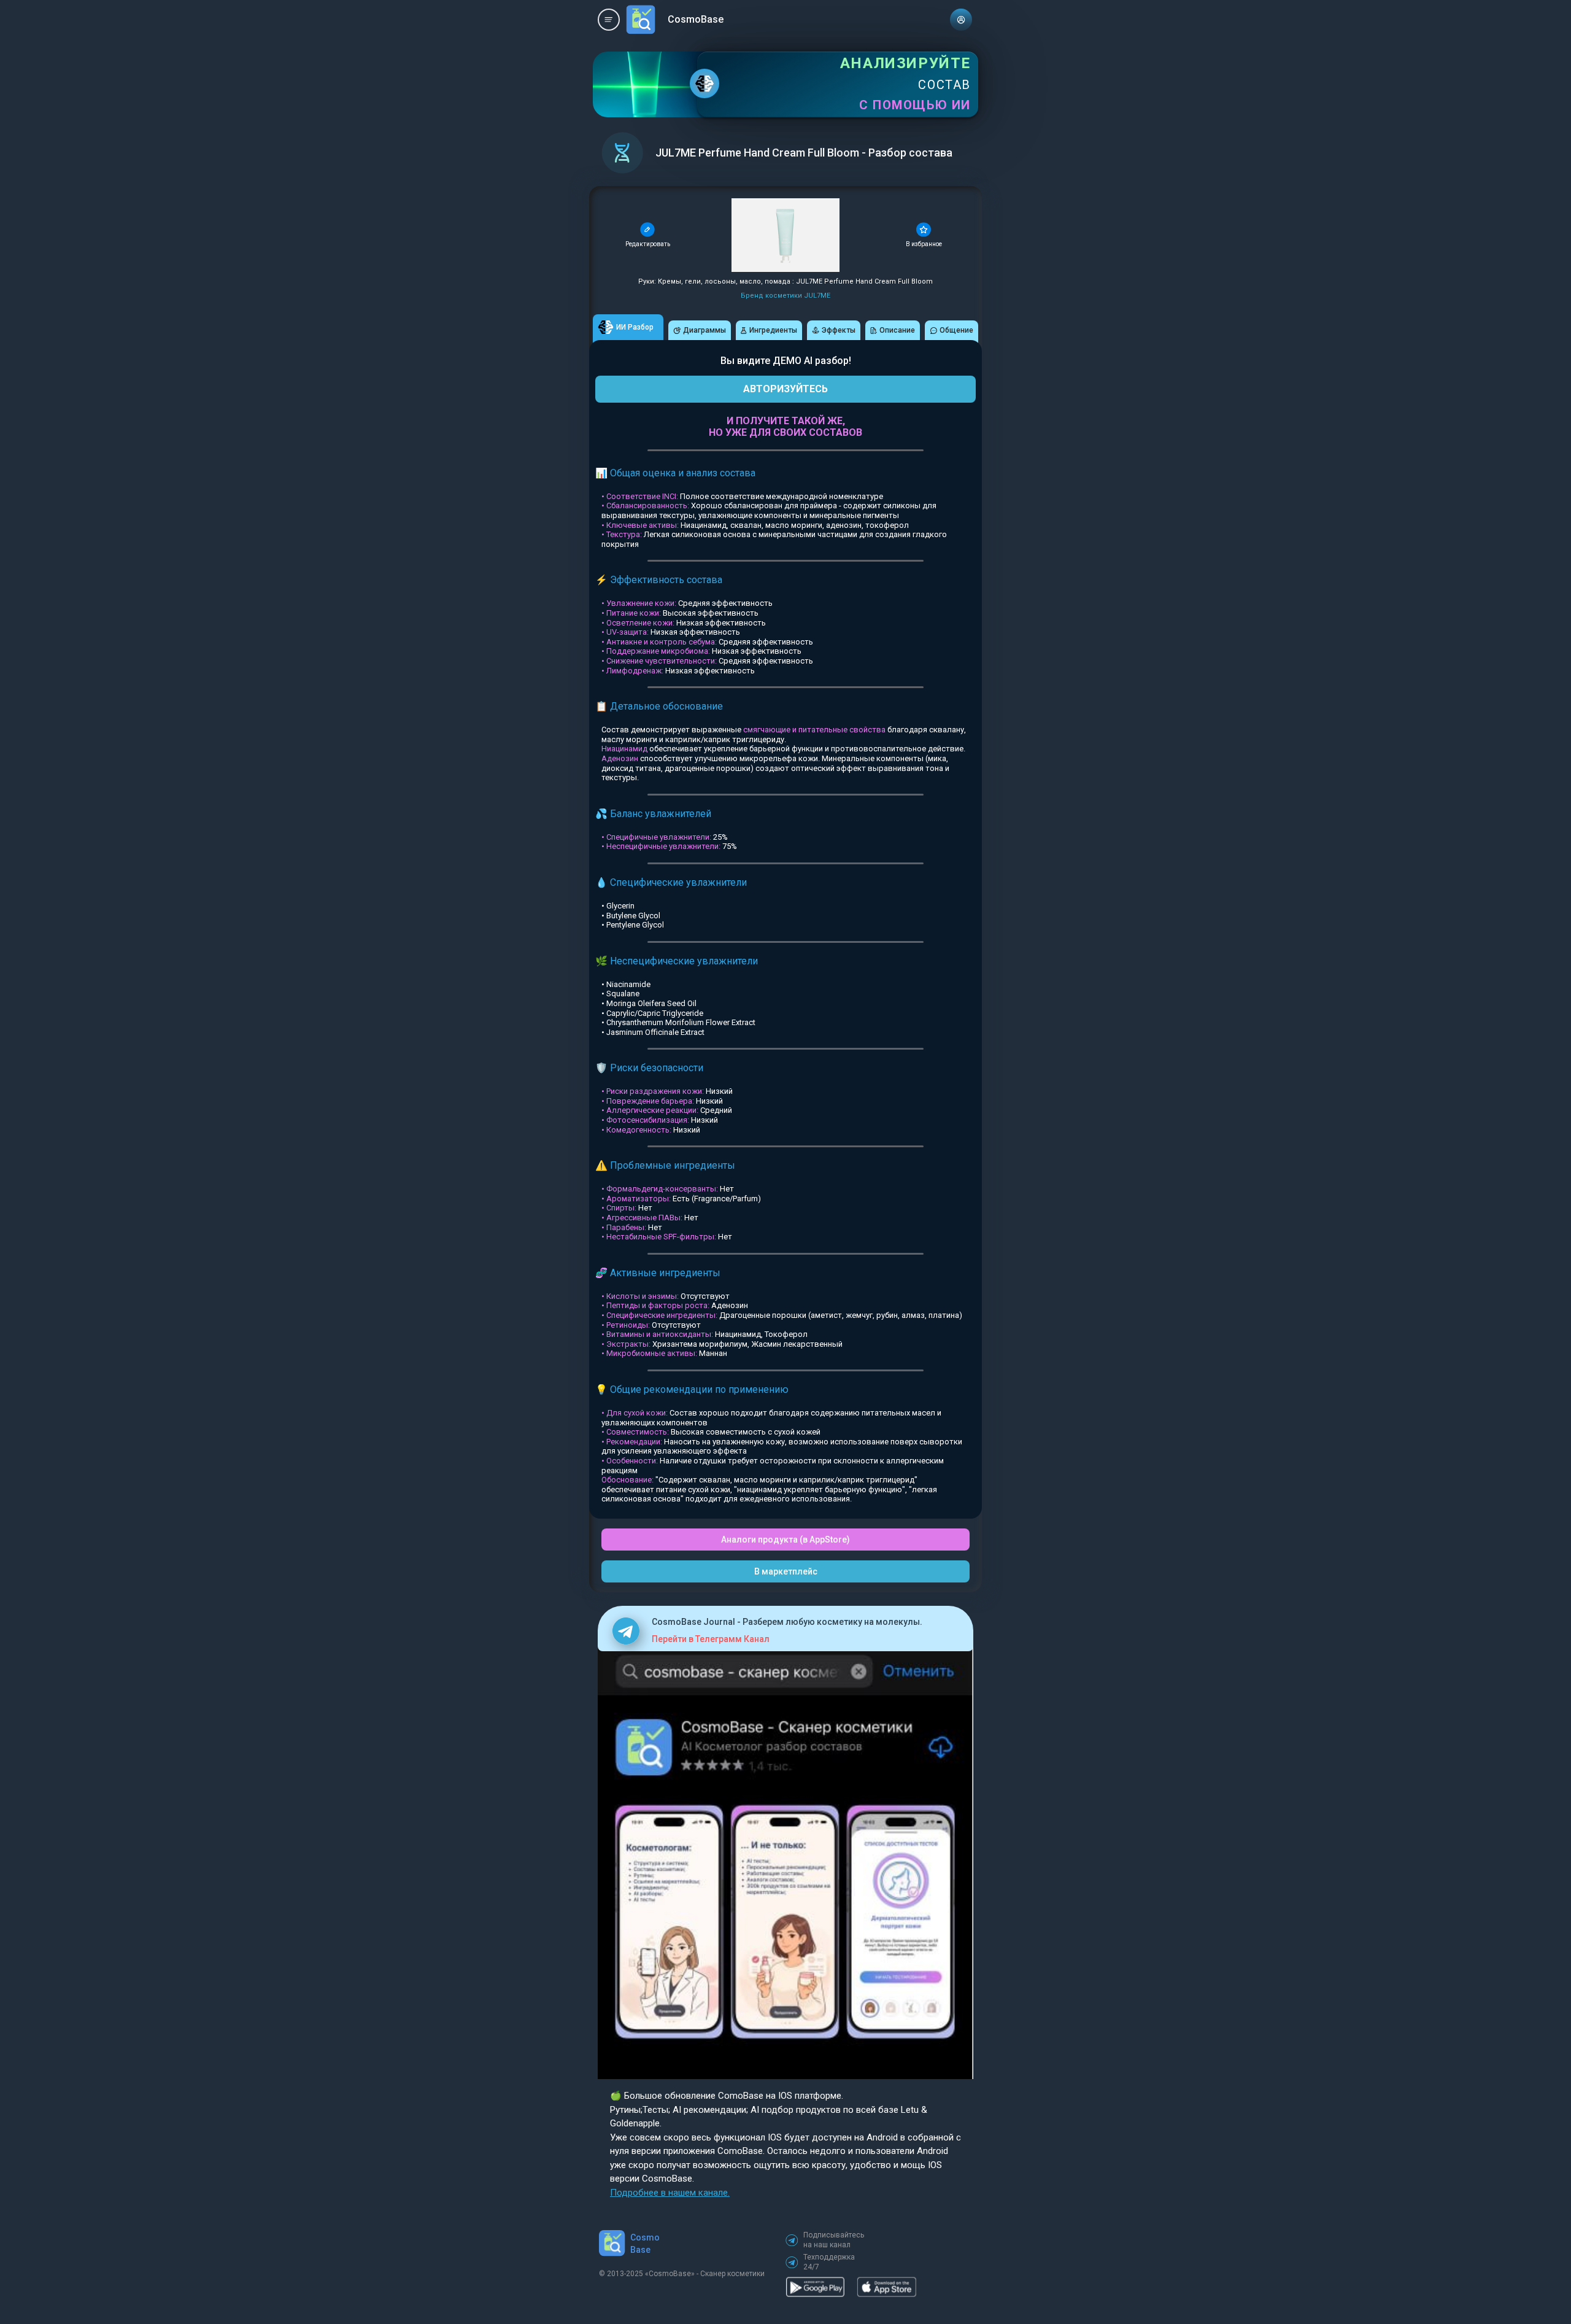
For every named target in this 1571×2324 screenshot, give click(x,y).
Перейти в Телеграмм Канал (711, 1639)
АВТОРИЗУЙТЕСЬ (785, 389)
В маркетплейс (786, 1571)
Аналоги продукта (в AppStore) (785, 1540)
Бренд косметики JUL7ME (785, 296)
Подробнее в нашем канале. (670, 2193)
